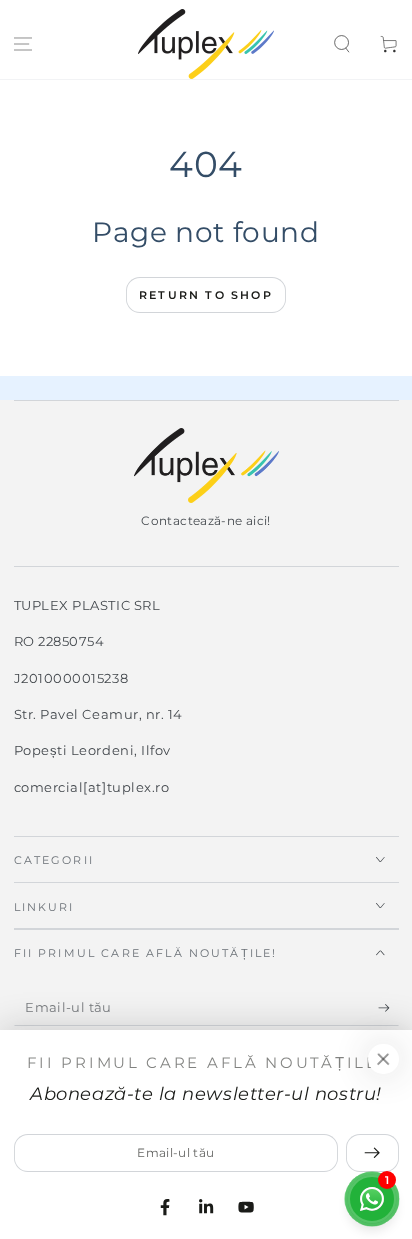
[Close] (383, 1059)
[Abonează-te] (388, 1008)
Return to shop (206, 295)
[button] (341, 44)
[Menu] (23, 44)
